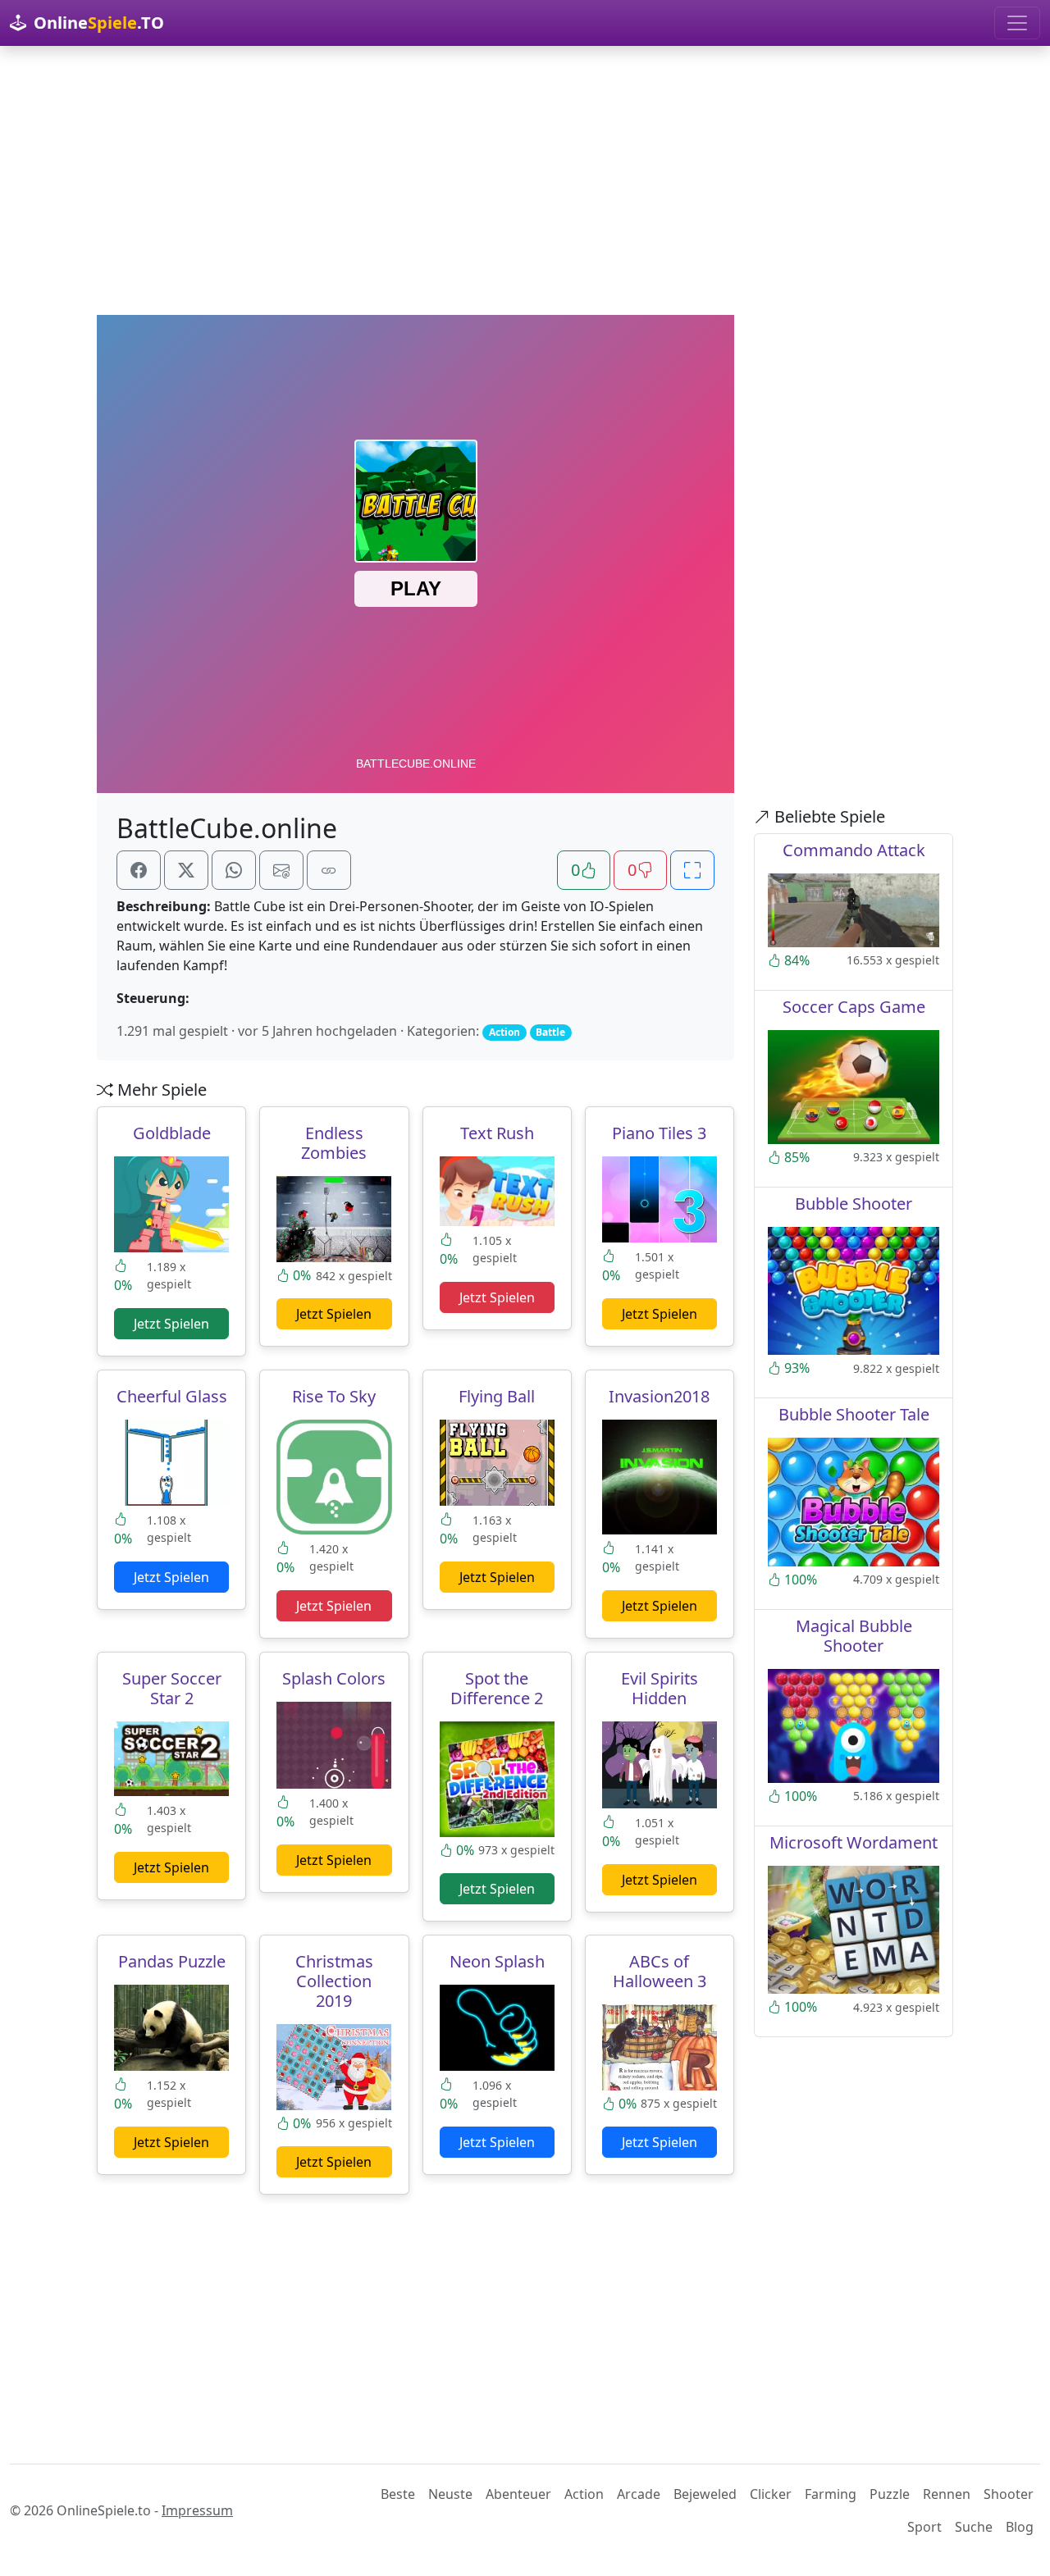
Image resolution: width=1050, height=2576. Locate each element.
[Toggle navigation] (1017, 23)
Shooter (1009, 2494)
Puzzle (890, 2494)
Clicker (771, 2494)
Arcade (639, 2494)
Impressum (197, 2510)
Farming (831, 2494)
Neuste (450, 2494)
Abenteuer (518, 2494)
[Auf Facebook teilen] (139, 870)
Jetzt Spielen (171, 1324)
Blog (1020, 2527)
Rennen (947, 2494)
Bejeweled (705, 2494)
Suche (974, 2527)
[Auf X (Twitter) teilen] (186, 870)
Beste (398, 2494)
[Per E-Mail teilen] (281, 870)
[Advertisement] (525, 180)
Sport (924, 2527)
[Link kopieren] (329, 870)
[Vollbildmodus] (692, 870)
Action (584, 2494)
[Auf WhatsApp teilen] (234, 870)
